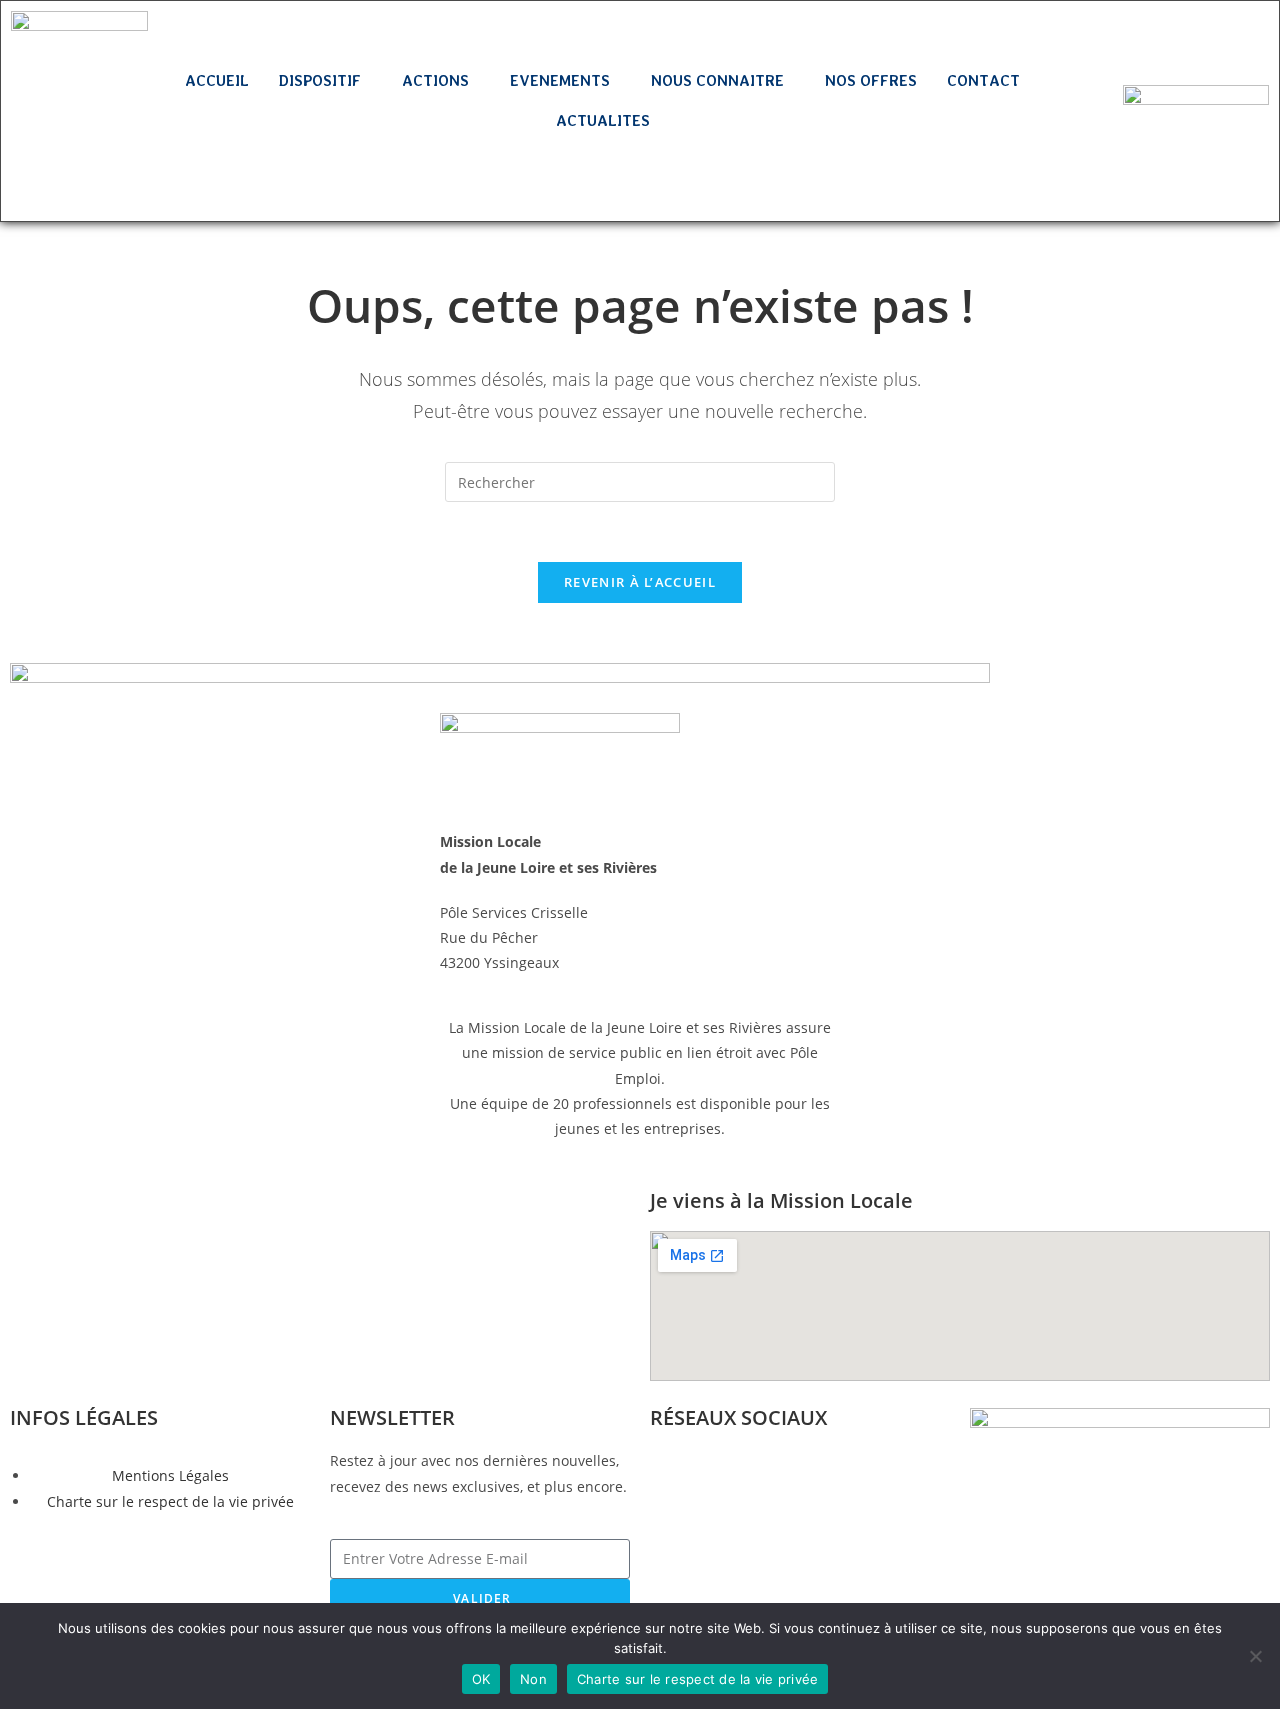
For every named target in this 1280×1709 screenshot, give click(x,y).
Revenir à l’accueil (640, 582)
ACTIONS (435, 81)
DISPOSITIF (320, 81)
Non (533, 1679)
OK (481, 1679)
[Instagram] (109, 122)
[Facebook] (50, 122)
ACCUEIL (217, 81)
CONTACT (983, 81)
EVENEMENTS (560, 81)
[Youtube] (79, 179)
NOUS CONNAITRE (717, 81)
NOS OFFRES (871, 81)
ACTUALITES (603, 121)
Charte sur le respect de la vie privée (698, 1679)
